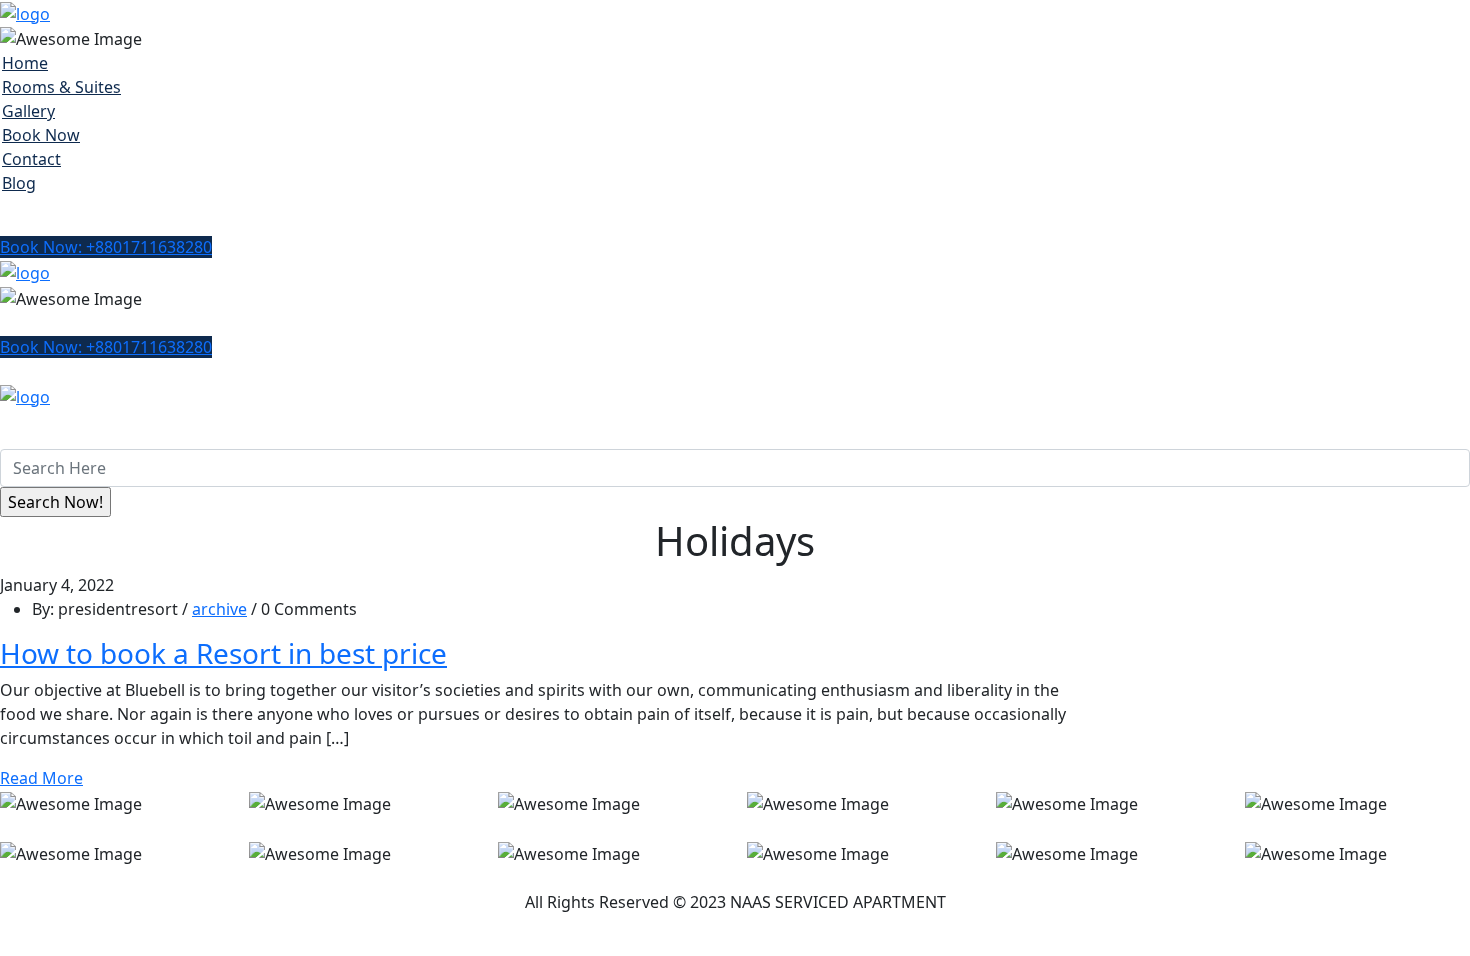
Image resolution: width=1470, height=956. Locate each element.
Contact (31, 159)
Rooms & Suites (61, 87)
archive (219, 609)
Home (25, 63)
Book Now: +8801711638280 (106, 247)
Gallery (28, 111)
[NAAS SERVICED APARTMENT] (25, 12)
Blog (19, 183)
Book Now (41, 135)
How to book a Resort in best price (223, 653)
